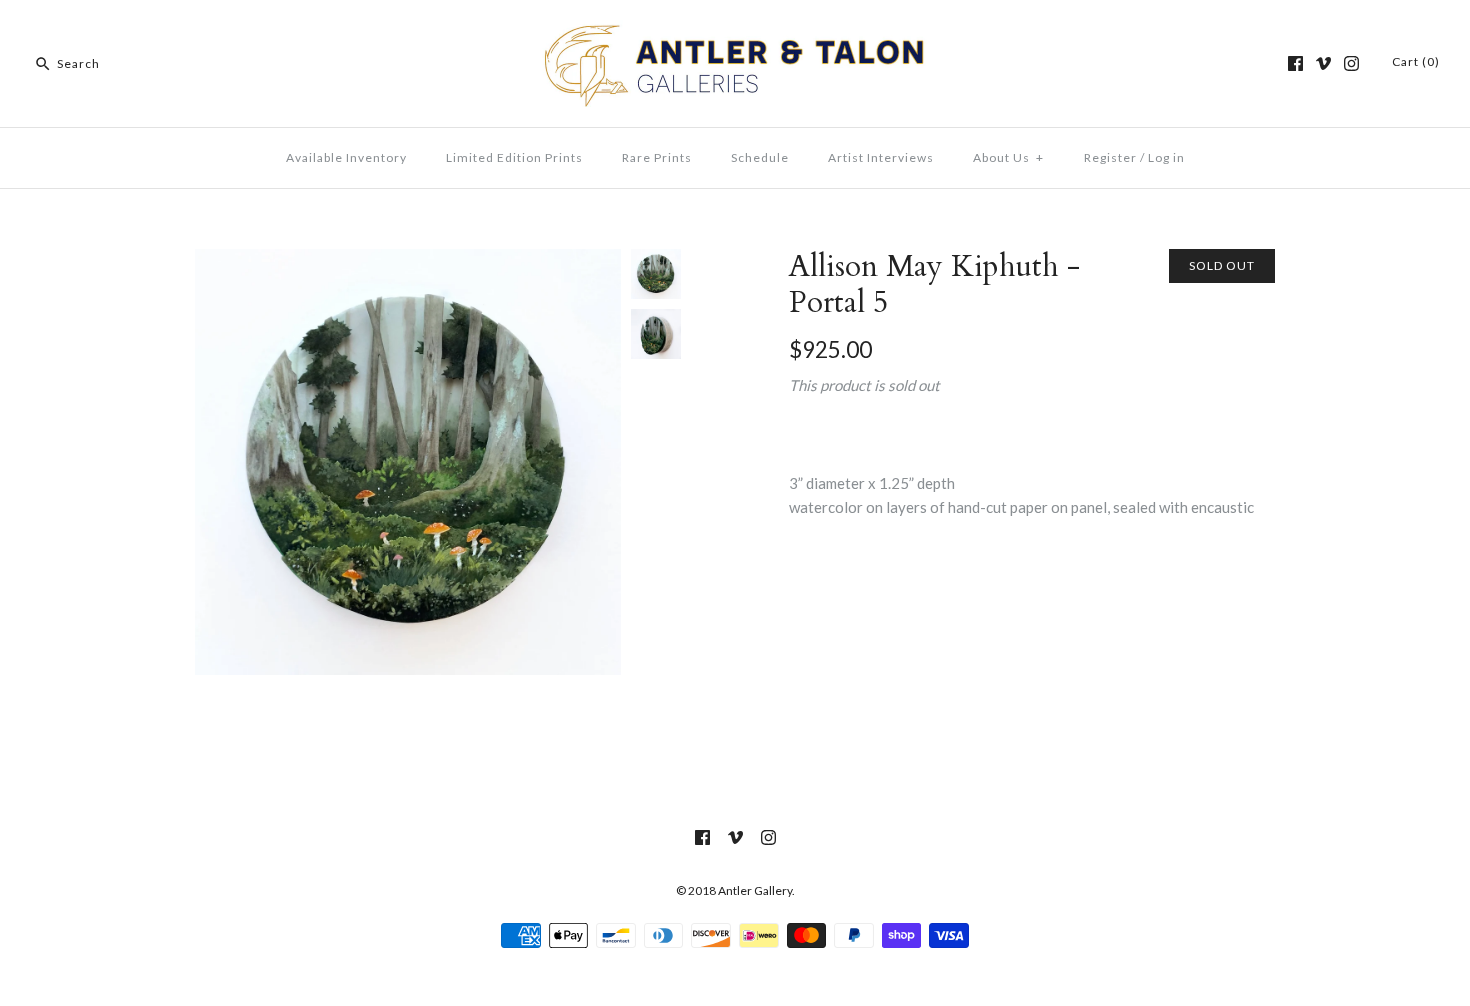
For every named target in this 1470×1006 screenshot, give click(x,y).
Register (1110, 157)
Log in (1166, 157)
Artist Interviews (881, 157)
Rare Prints (657, 157)
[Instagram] (1351, 63)
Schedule (760, 157)
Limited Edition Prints (514, 157)
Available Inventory (346, 157)
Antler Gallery (755, 890)
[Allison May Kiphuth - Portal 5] (408, 261)
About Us (1008, 157)
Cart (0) (1416, 61)
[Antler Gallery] (735, 32)
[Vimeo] (1323, 63)
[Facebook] (1295, 63)
